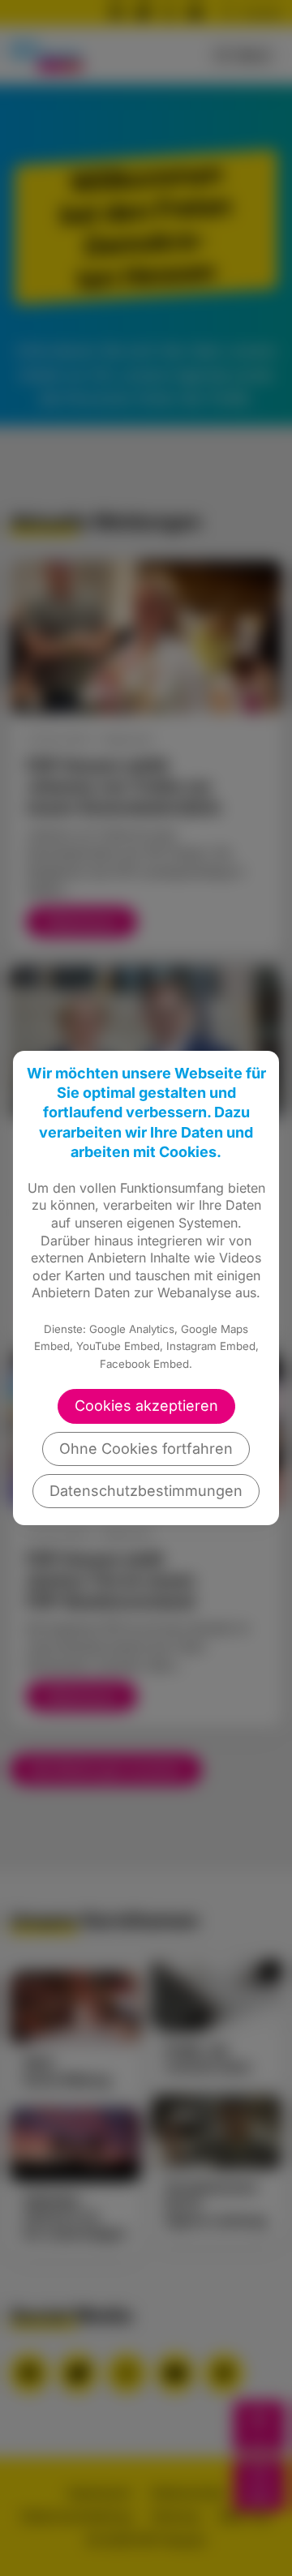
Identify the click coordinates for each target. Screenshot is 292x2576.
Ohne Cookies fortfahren (146, 1449)
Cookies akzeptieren (146, 1406)
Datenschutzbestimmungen (146, 1491)
